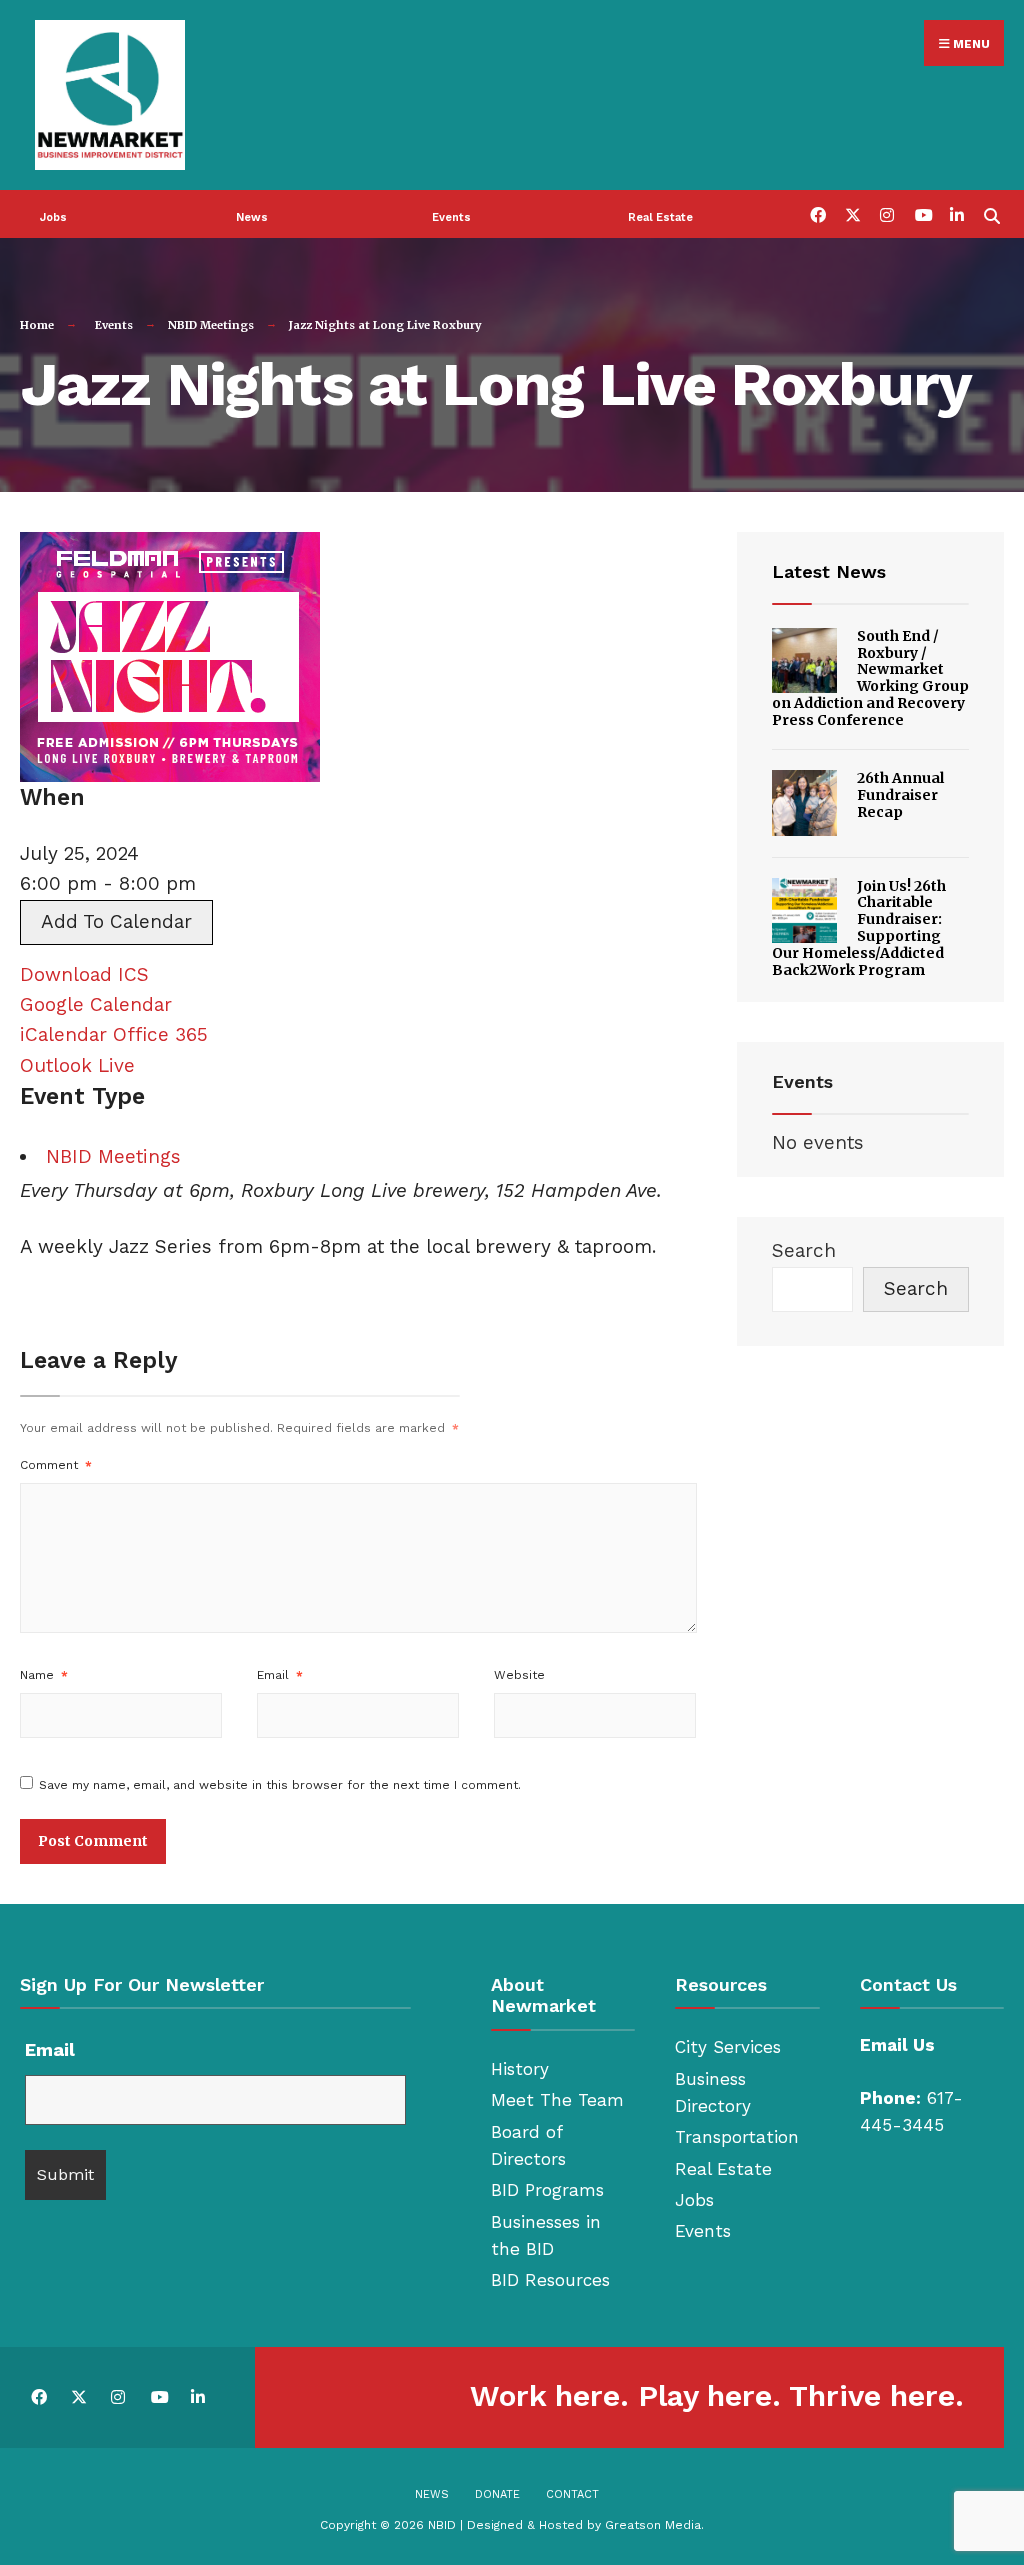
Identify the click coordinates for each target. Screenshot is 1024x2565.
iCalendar (63, 1034)
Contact (572, 2494)
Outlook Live (77, 1065)
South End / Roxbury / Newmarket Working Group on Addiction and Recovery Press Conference (870, 678)
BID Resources (550, 2280)
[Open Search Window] (991, 213)
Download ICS (84, 974)
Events (451, 217)
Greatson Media (653, 2525)
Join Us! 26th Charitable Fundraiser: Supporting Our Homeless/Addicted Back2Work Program (859, 928)
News (252, 217)
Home (37, 325)
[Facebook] (816, 213)
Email (280, 1675)
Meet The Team (557, 2100)
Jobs (53, 217)
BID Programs (547, 2190)
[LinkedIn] (956, 213)
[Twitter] (851, 213)
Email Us (897, 2045)
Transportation (737, 2137)
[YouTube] (921, 213)
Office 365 (160, 1034)
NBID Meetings (211, 325)
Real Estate (660, 217)
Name (44, 1675)
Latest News (829, 571)
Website (519, 1675)
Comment (56, 1465)
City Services (728, 2047)
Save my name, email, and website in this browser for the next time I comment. (280, 1785)
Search (804, 1250)
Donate (497, 2494)
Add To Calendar (116, 921)
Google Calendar (96, 1004)
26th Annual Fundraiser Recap (900, 795)
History (520, 2069)
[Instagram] (886, 213)
